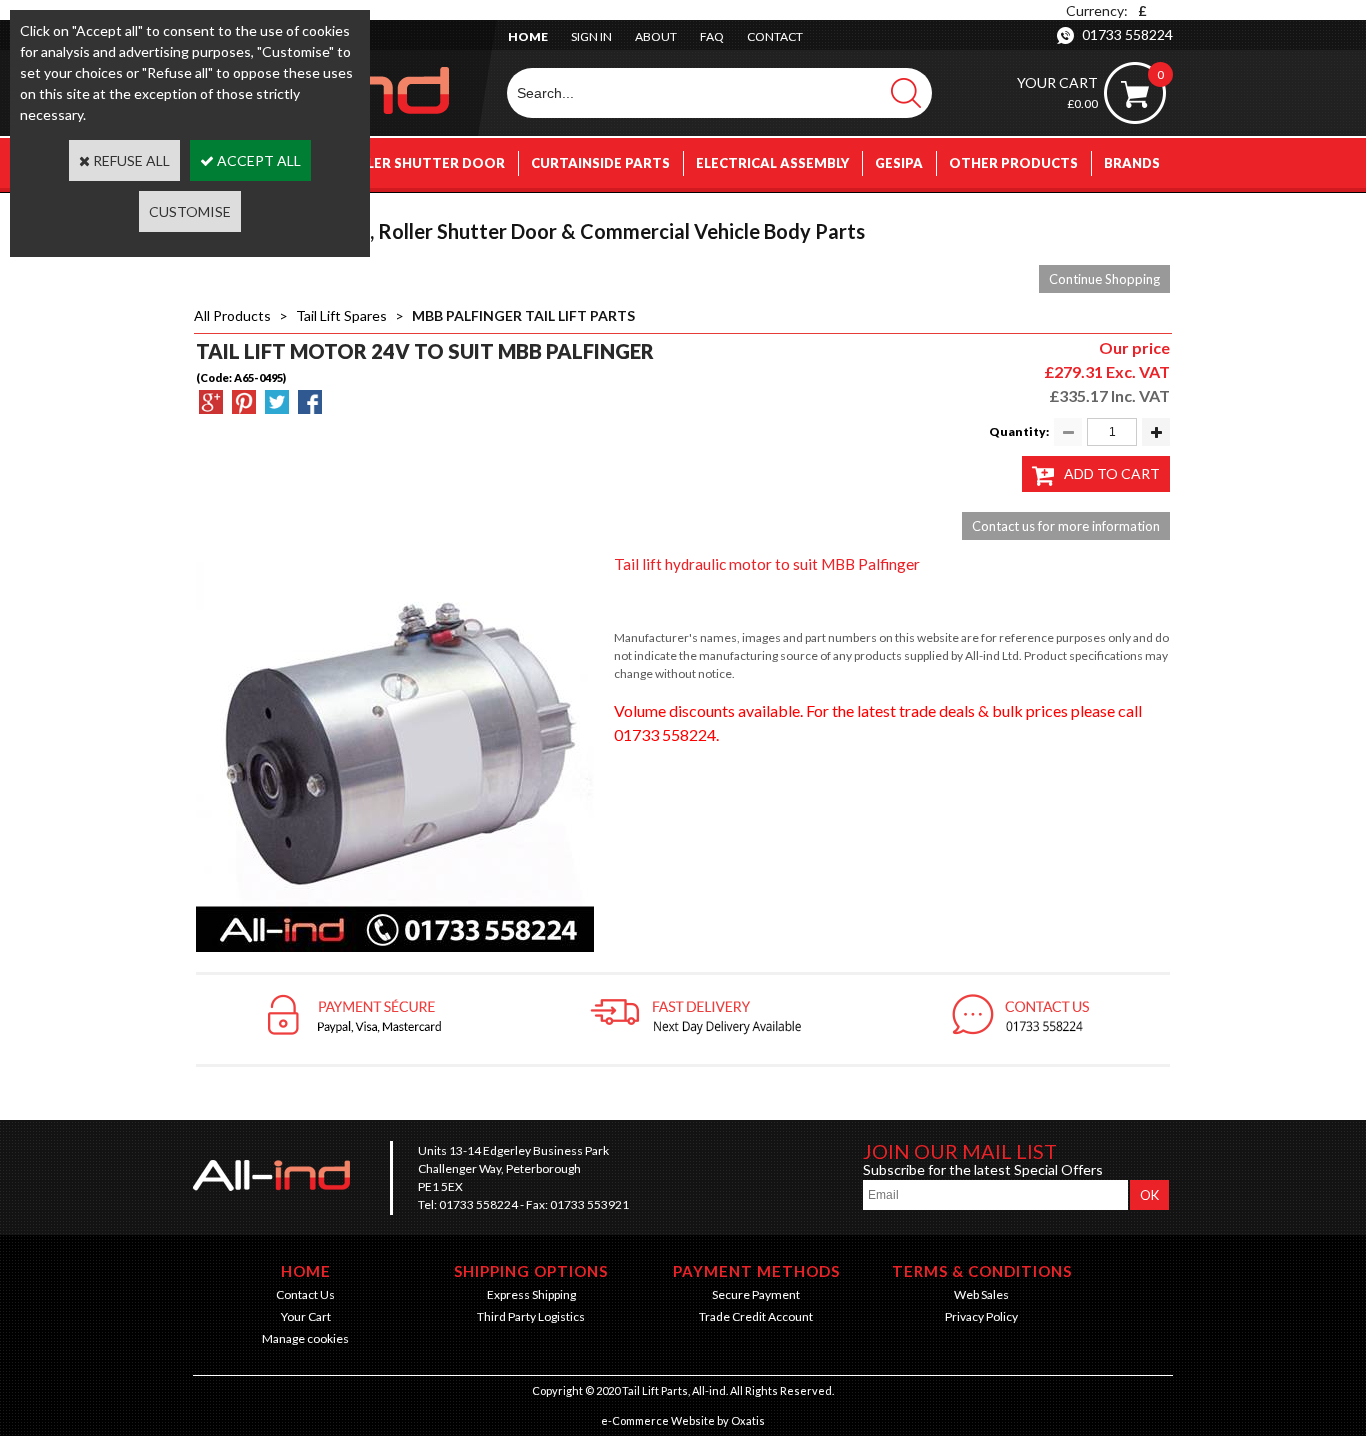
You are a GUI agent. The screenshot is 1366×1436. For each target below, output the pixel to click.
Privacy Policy (981, 1316)
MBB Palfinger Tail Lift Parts (523, 315)
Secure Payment (756, 1294)
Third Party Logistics (531, 1316)
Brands (1132, 163)
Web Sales (981, 1294)
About (656, 36)
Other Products (1013, 163)
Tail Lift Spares (341, 315)
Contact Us (305, 1294)
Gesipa (899, 163)
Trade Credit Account (756, 1316)
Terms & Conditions (982, 1271)
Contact (775, 36)
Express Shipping (531, 1294)
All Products (232, 315)
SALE (1143, 213)
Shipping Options (531, 1271)
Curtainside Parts (600, 163)
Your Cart (306, 1316)
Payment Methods (756, 1271)
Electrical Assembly (772, 163)
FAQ (712, 36)
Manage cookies (305, 1338)
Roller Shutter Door (422, 163)
